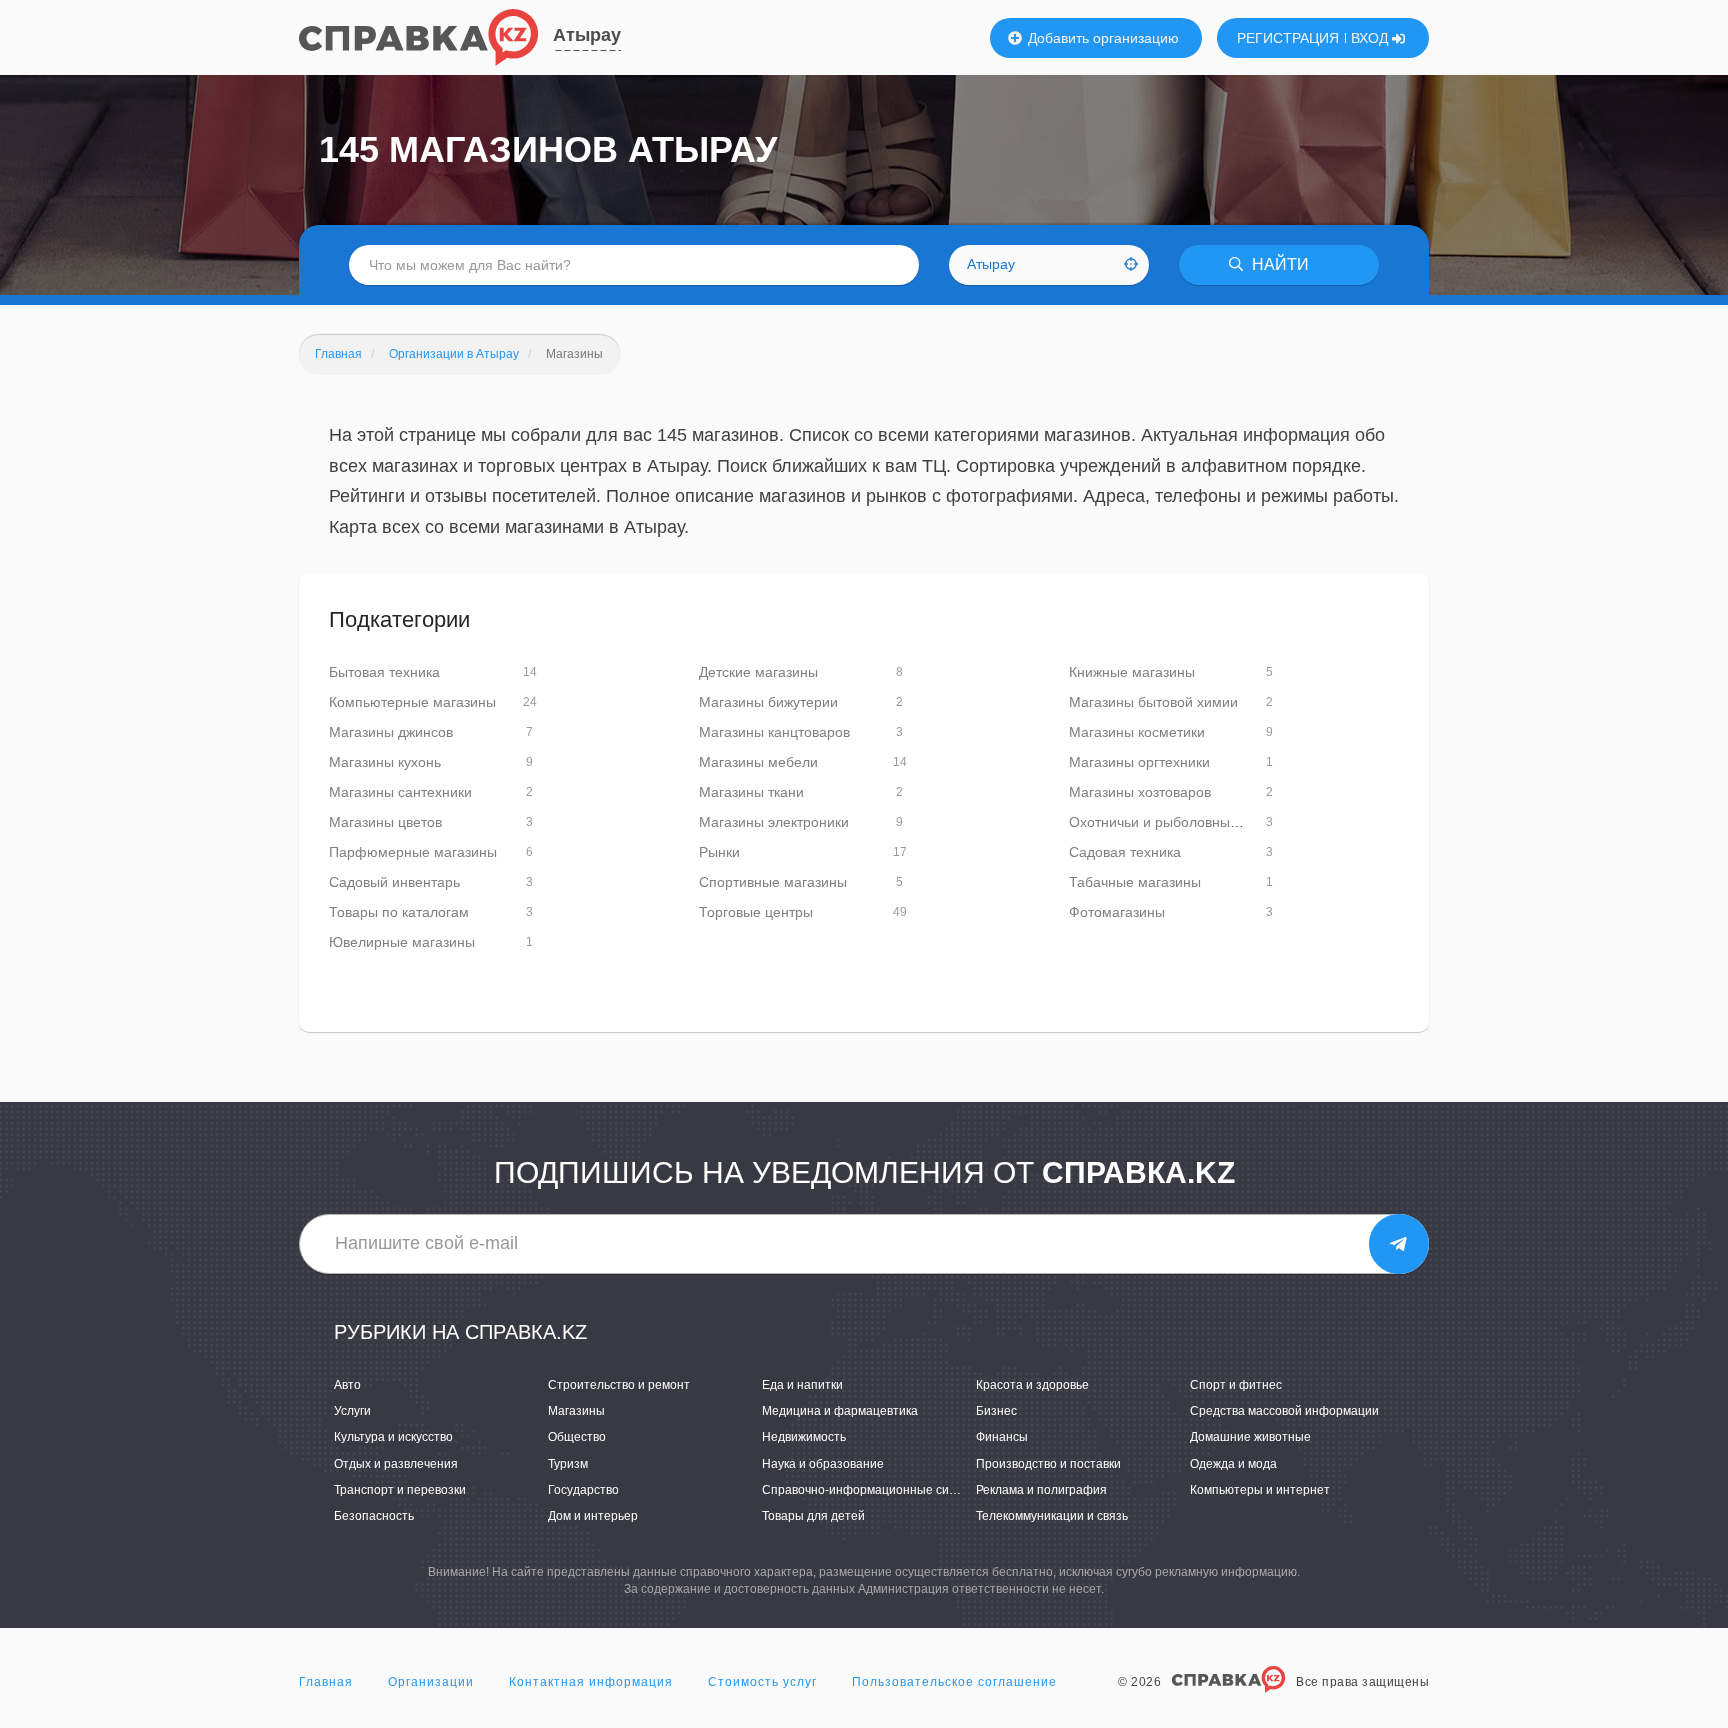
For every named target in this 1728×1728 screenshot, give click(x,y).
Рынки (719, 852)
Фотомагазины (1117, 912)
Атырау (587, 35)
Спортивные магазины (773, 882)
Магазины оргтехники (1139, 762)
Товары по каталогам (399, 912)
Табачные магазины (1135, 882)
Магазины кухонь (385, 762)
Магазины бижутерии (768, 702)
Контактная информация (591, 1682)
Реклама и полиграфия (1041, 1490)
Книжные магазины (1132, 672)
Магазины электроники (774, 822)
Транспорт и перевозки (400, 1490)
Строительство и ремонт (619, 1385)
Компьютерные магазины (412, 702)
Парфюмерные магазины (413, 852)
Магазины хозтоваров (1140, 792)
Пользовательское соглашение (954, 1682)
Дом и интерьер (593, 1516)
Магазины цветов (385, 822)
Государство (583, 1490)
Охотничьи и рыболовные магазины (1187, 822)
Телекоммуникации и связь (1052, 1516)
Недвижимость (804, 1437)
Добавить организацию (1101, 38)
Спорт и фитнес (1236, 1385)
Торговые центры (756, 912)
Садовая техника (1125, 852)
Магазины (576, 1411)
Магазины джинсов (391, 732)
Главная (326, 1682)
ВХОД (1371, 38)
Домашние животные (1250, 1437)
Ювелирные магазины (402, 942)
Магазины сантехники (400, 792)
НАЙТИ (1278, 264)
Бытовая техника (384, 672)
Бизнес (996, 1411)
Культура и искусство (393, 1437)
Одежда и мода (1233, 1464)
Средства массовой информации (1284, 1411)
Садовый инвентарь (394, 882)
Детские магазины (758, 672)
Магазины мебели (758, 762)
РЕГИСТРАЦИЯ (1288, 38)
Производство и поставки (1048, 1464)
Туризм (568, 1464)
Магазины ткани (751, 792)
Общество (577, 1437)
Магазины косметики (1137, 732)
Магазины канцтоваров (774, 732)
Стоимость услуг (762, 1682)
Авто (347, 1385)
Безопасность (374, 1516)
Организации (431, 1682)
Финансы (1002, 1437)
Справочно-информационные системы (873, 1490)
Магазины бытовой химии (1153, 702)
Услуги (352, 1411)
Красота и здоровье (1032, 1385)
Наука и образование (823, 1464)
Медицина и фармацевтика (840, 1411)
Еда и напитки (802, 1385)
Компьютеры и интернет (1260, 1490)
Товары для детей (813, 1516)
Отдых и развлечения (396, 1464)
